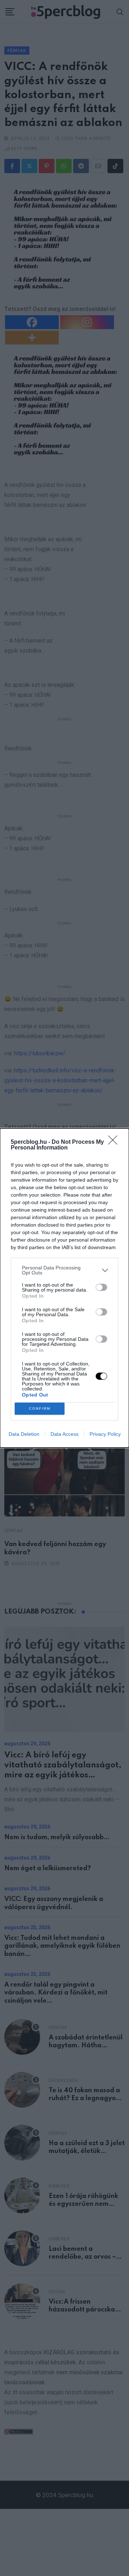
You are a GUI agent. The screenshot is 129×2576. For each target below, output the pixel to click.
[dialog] (64, 1288)
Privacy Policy (105, 1434)
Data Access (64, 1434)
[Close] (115, 1142)
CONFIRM (40, 1408)
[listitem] (64, 1270)
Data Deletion (24, 1434)
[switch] (101, 1287)
